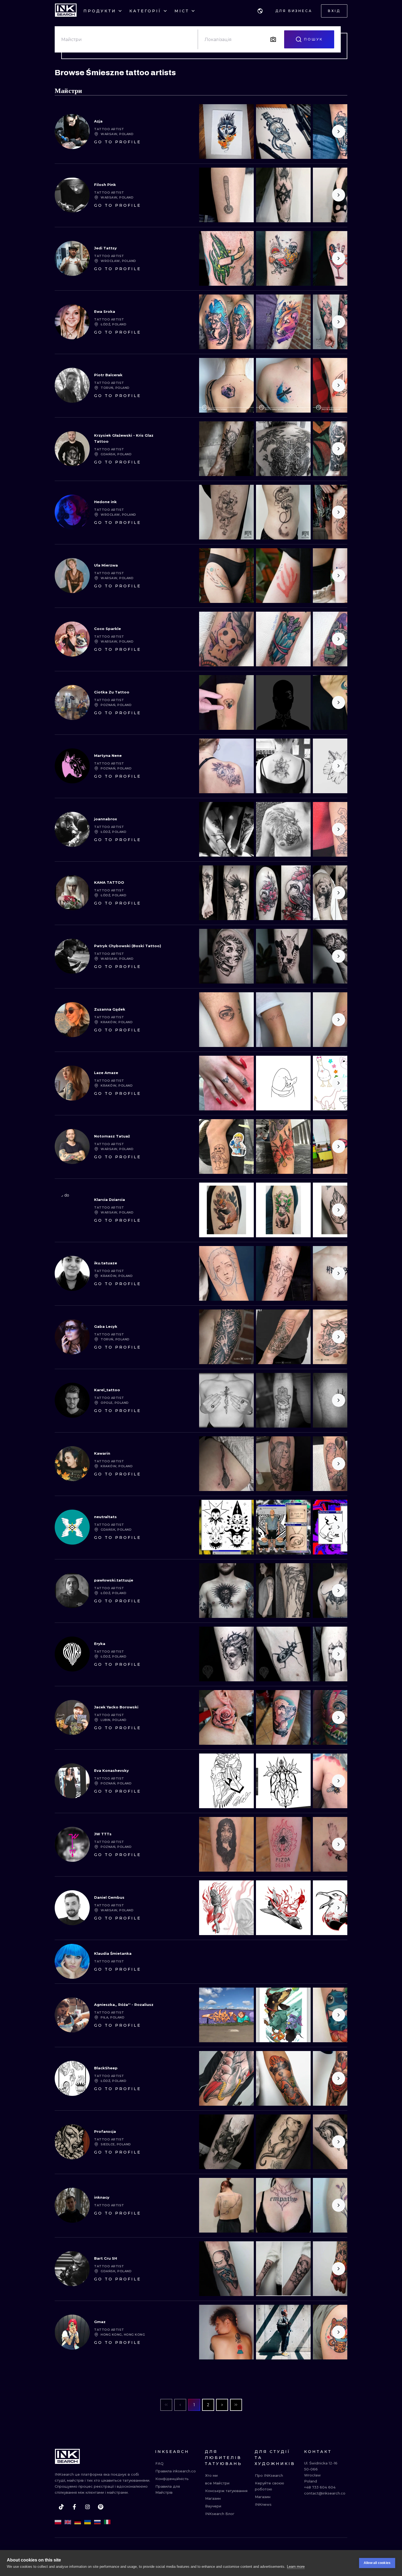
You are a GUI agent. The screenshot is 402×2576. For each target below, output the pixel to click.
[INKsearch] (66, 11)
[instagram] (88, 2507)
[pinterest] (101, 2507)
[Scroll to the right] (339, 132)
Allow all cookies (377, 2563)
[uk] (88, 2522)
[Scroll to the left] (208, 132)
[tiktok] (61, 2507)
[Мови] (260, 11)
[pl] (58, 2522)
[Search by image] (273, 39)
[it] (107, 2522)
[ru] (97, 2522)
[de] (78, 2522)
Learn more (296, 2567)
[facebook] (74, 2507)
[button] (260, 11)
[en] (68, 2522)
